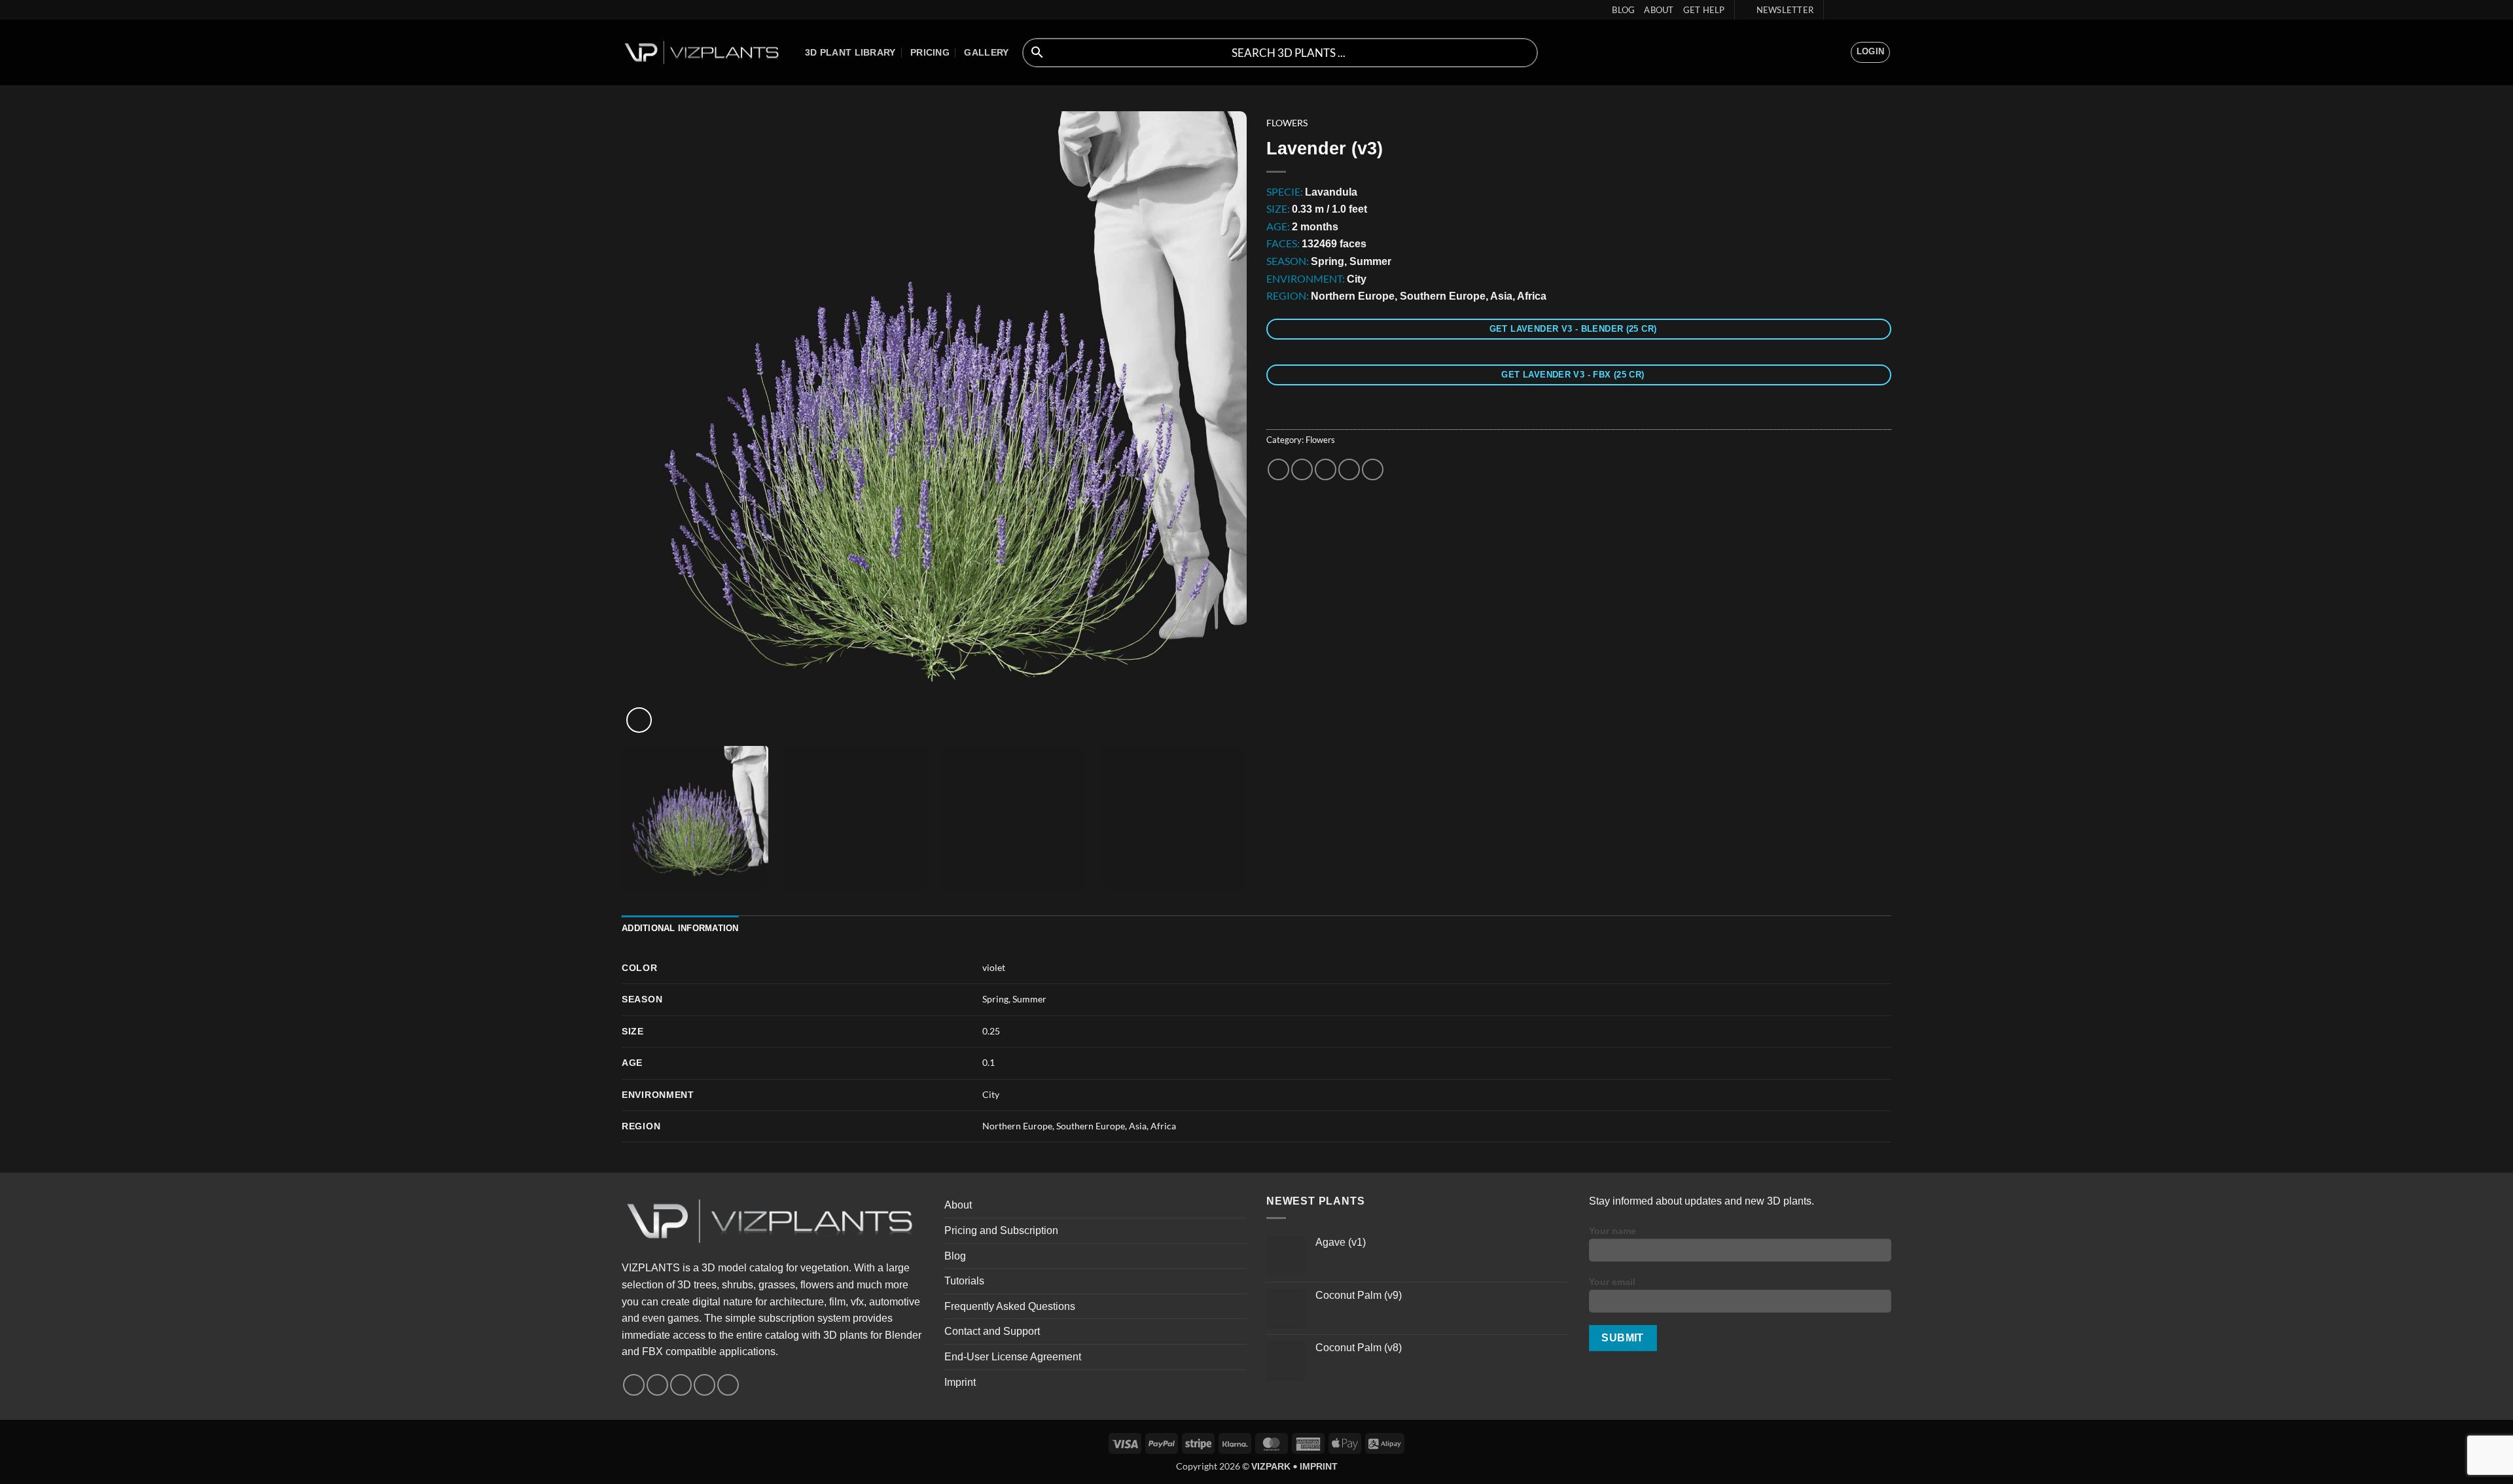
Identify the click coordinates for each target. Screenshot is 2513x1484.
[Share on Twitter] (1302, 469)
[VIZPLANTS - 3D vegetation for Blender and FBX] (704, 53)
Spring (995, 999)
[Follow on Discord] (1885, 10)
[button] (1779, 10)
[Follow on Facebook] (1835, 10)
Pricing (930, 52)
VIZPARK (1271, 1466)
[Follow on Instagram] (1847, 10)
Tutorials (964, 1281)
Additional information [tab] (680, 928)
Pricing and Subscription (1001, 1230)
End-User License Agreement (1013, 1357)
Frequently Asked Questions (1010, 1306)
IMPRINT (1319, 1466)
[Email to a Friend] (1326, 469)
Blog (1623, 10)
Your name (1613, 1231)
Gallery (986, 52)
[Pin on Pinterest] (1349, 469)
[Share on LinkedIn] (1373, 469)
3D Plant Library (850, 52)
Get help (1704, 10)
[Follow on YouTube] (1872, 10)
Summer (1029, 999)
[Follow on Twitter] (1860, 10)
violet (994, 967)
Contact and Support (992, 1331)
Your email (1612, 1282)
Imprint (960, 1382)
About (1659, 10)
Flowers (1287, 123)
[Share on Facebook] (1278, 469)
